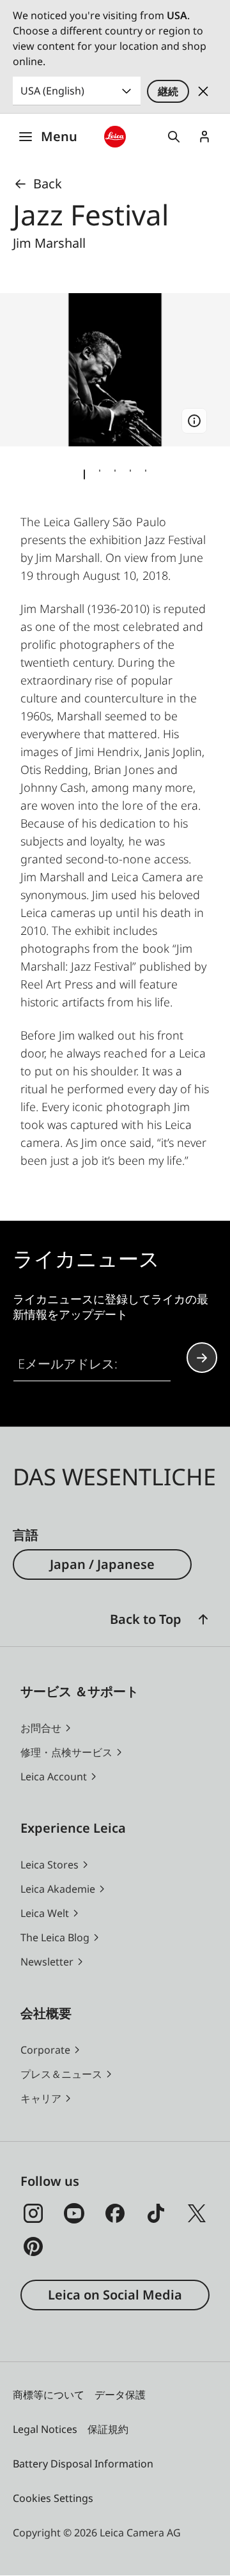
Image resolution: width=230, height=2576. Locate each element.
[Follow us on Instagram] (33, 2213)
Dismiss (203, 91)
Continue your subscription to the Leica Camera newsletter (202, 1358)
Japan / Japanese (102, 1564)
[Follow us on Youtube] (74, 2213)
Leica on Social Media (115, 2295)
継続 (168, 91)
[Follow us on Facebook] (115, 2213)
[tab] (84, 474)
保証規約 (108, 2429)
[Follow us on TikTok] (156, 2213)
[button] (203, 1619)
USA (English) (52, 91)
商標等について (49, 2395)
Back (48, 184)
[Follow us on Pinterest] (33, 2246)
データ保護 (120, 2395)
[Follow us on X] (197, 2213)
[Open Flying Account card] (204, 137)
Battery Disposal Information (83, 2464)
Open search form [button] (174, 137)
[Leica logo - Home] (115, 137)
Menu (59, 136)
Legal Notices (45, 2429)
